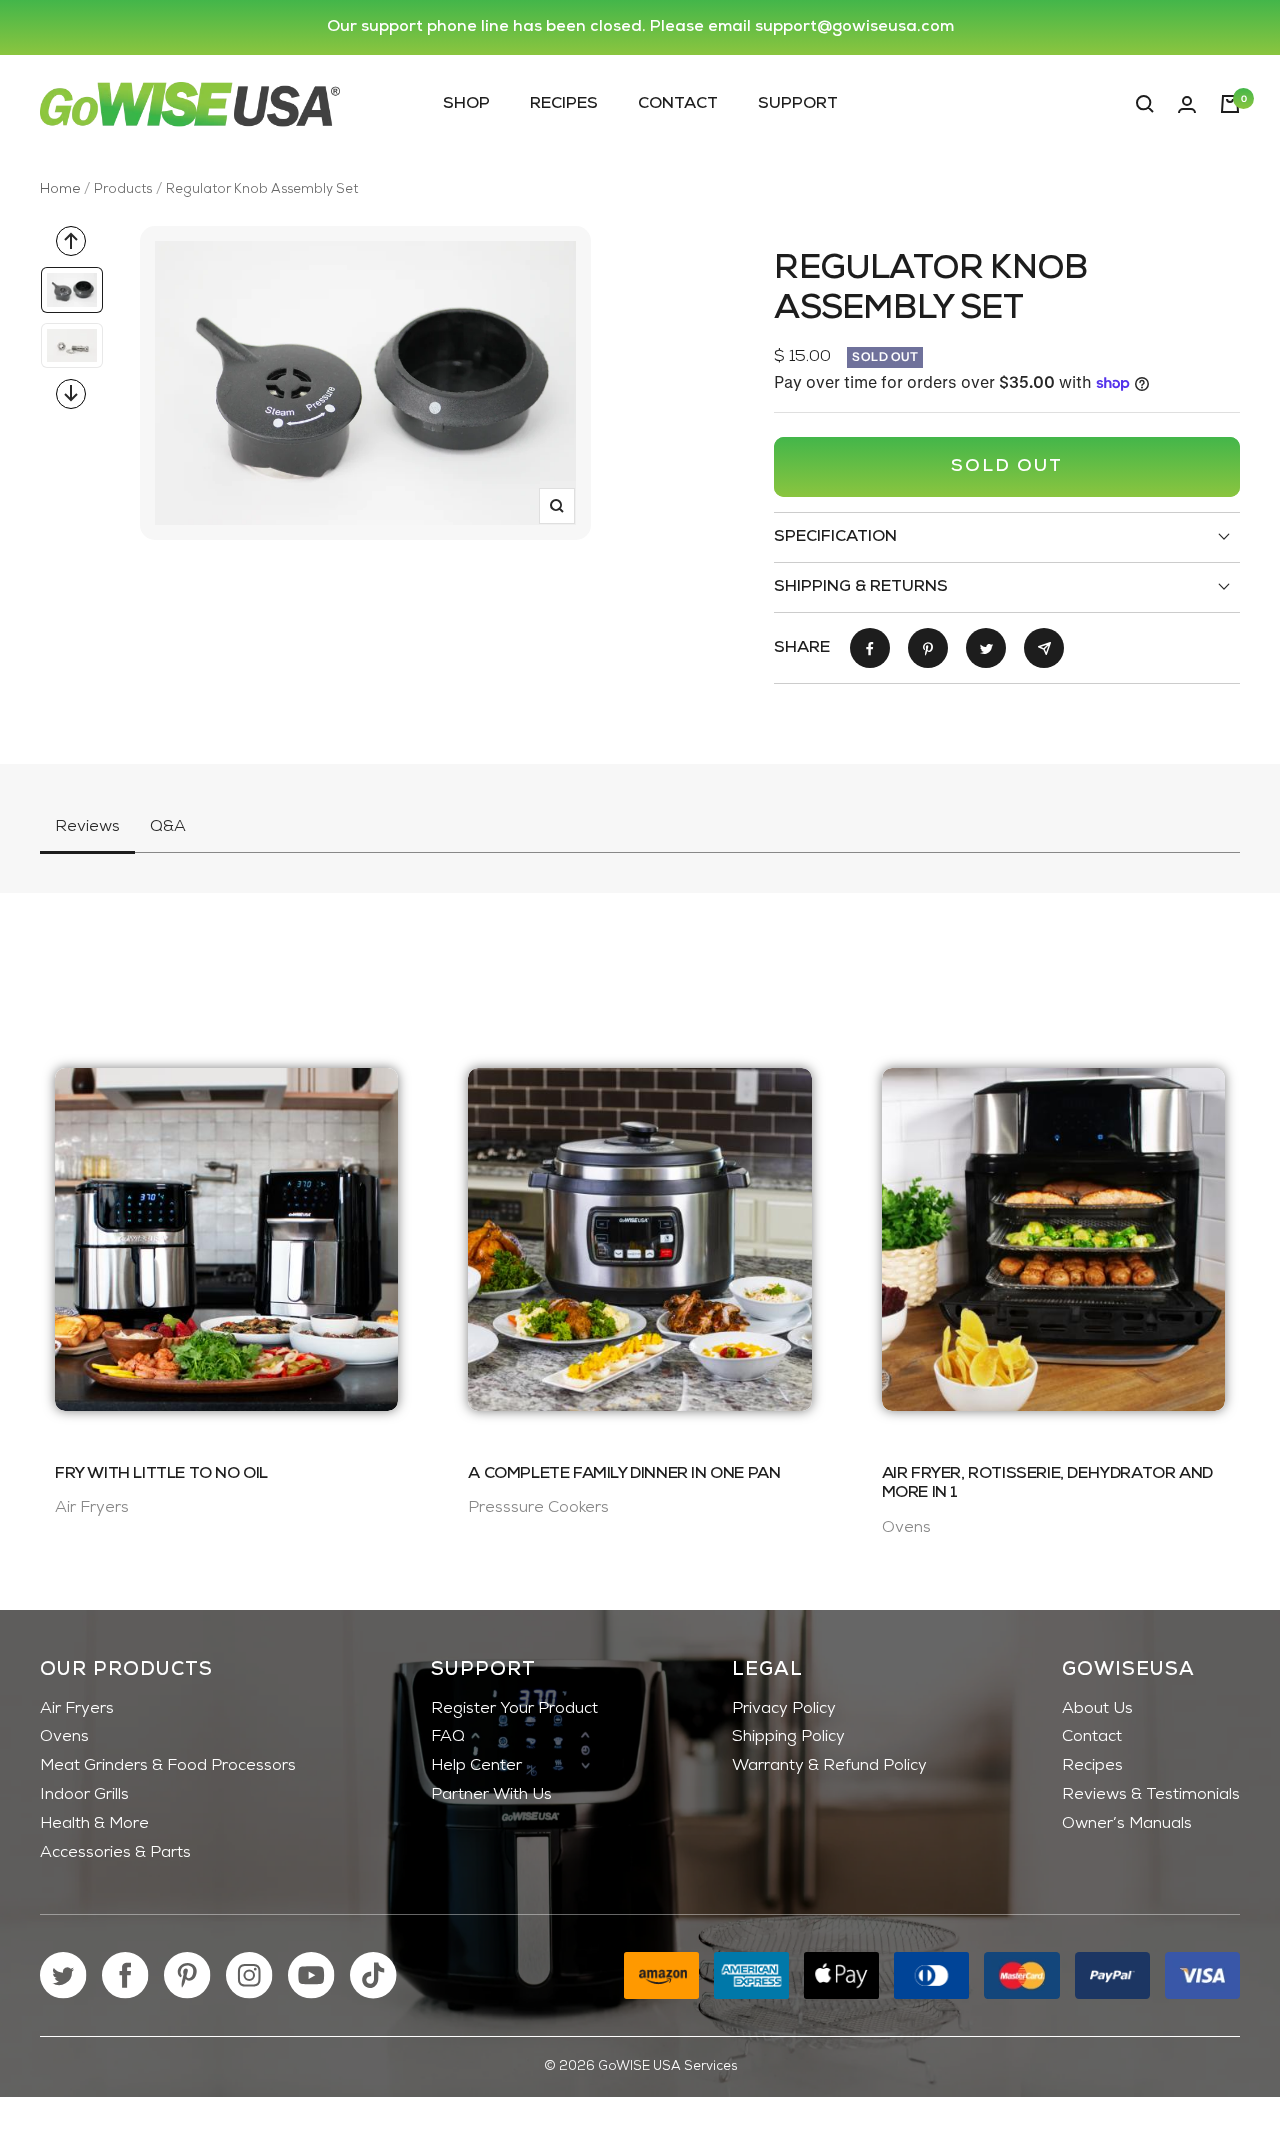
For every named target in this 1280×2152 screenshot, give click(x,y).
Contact (678, 103)
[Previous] (71, 241)
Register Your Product (514, 1709)
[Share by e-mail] (1044, 648)
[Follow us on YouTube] (311, 1975)
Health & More (94, 1824)
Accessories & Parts (115, 1853)
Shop (466, 103)
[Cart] (1230, 104)
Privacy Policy (784, 1709)
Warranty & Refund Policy (829, 1766)
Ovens (64, 1737)
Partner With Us (491, 1795)
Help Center (476, 1766)
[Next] (71, 394)
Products (123, 189)
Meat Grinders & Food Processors (168, 1766)
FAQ (448, 1737)
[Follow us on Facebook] (125, 1975)
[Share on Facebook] (870, 648)
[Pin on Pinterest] (928, 648)
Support (798, 103)
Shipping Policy (788, 1737)
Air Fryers (77, 1709)
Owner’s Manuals (1127, 1824)
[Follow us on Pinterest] (187, 1975)
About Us (1097, 1709)
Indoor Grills (84, 1795)
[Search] (1145, 104)
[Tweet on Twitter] (986, 648)
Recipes (564, 103)
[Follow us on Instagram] (249, 1975)
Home (60, 189)
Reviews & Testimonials (1151, 1795)
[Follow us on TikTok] (373, 1975)
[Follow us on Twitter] (63, 1975)
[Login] (1187, 104)
